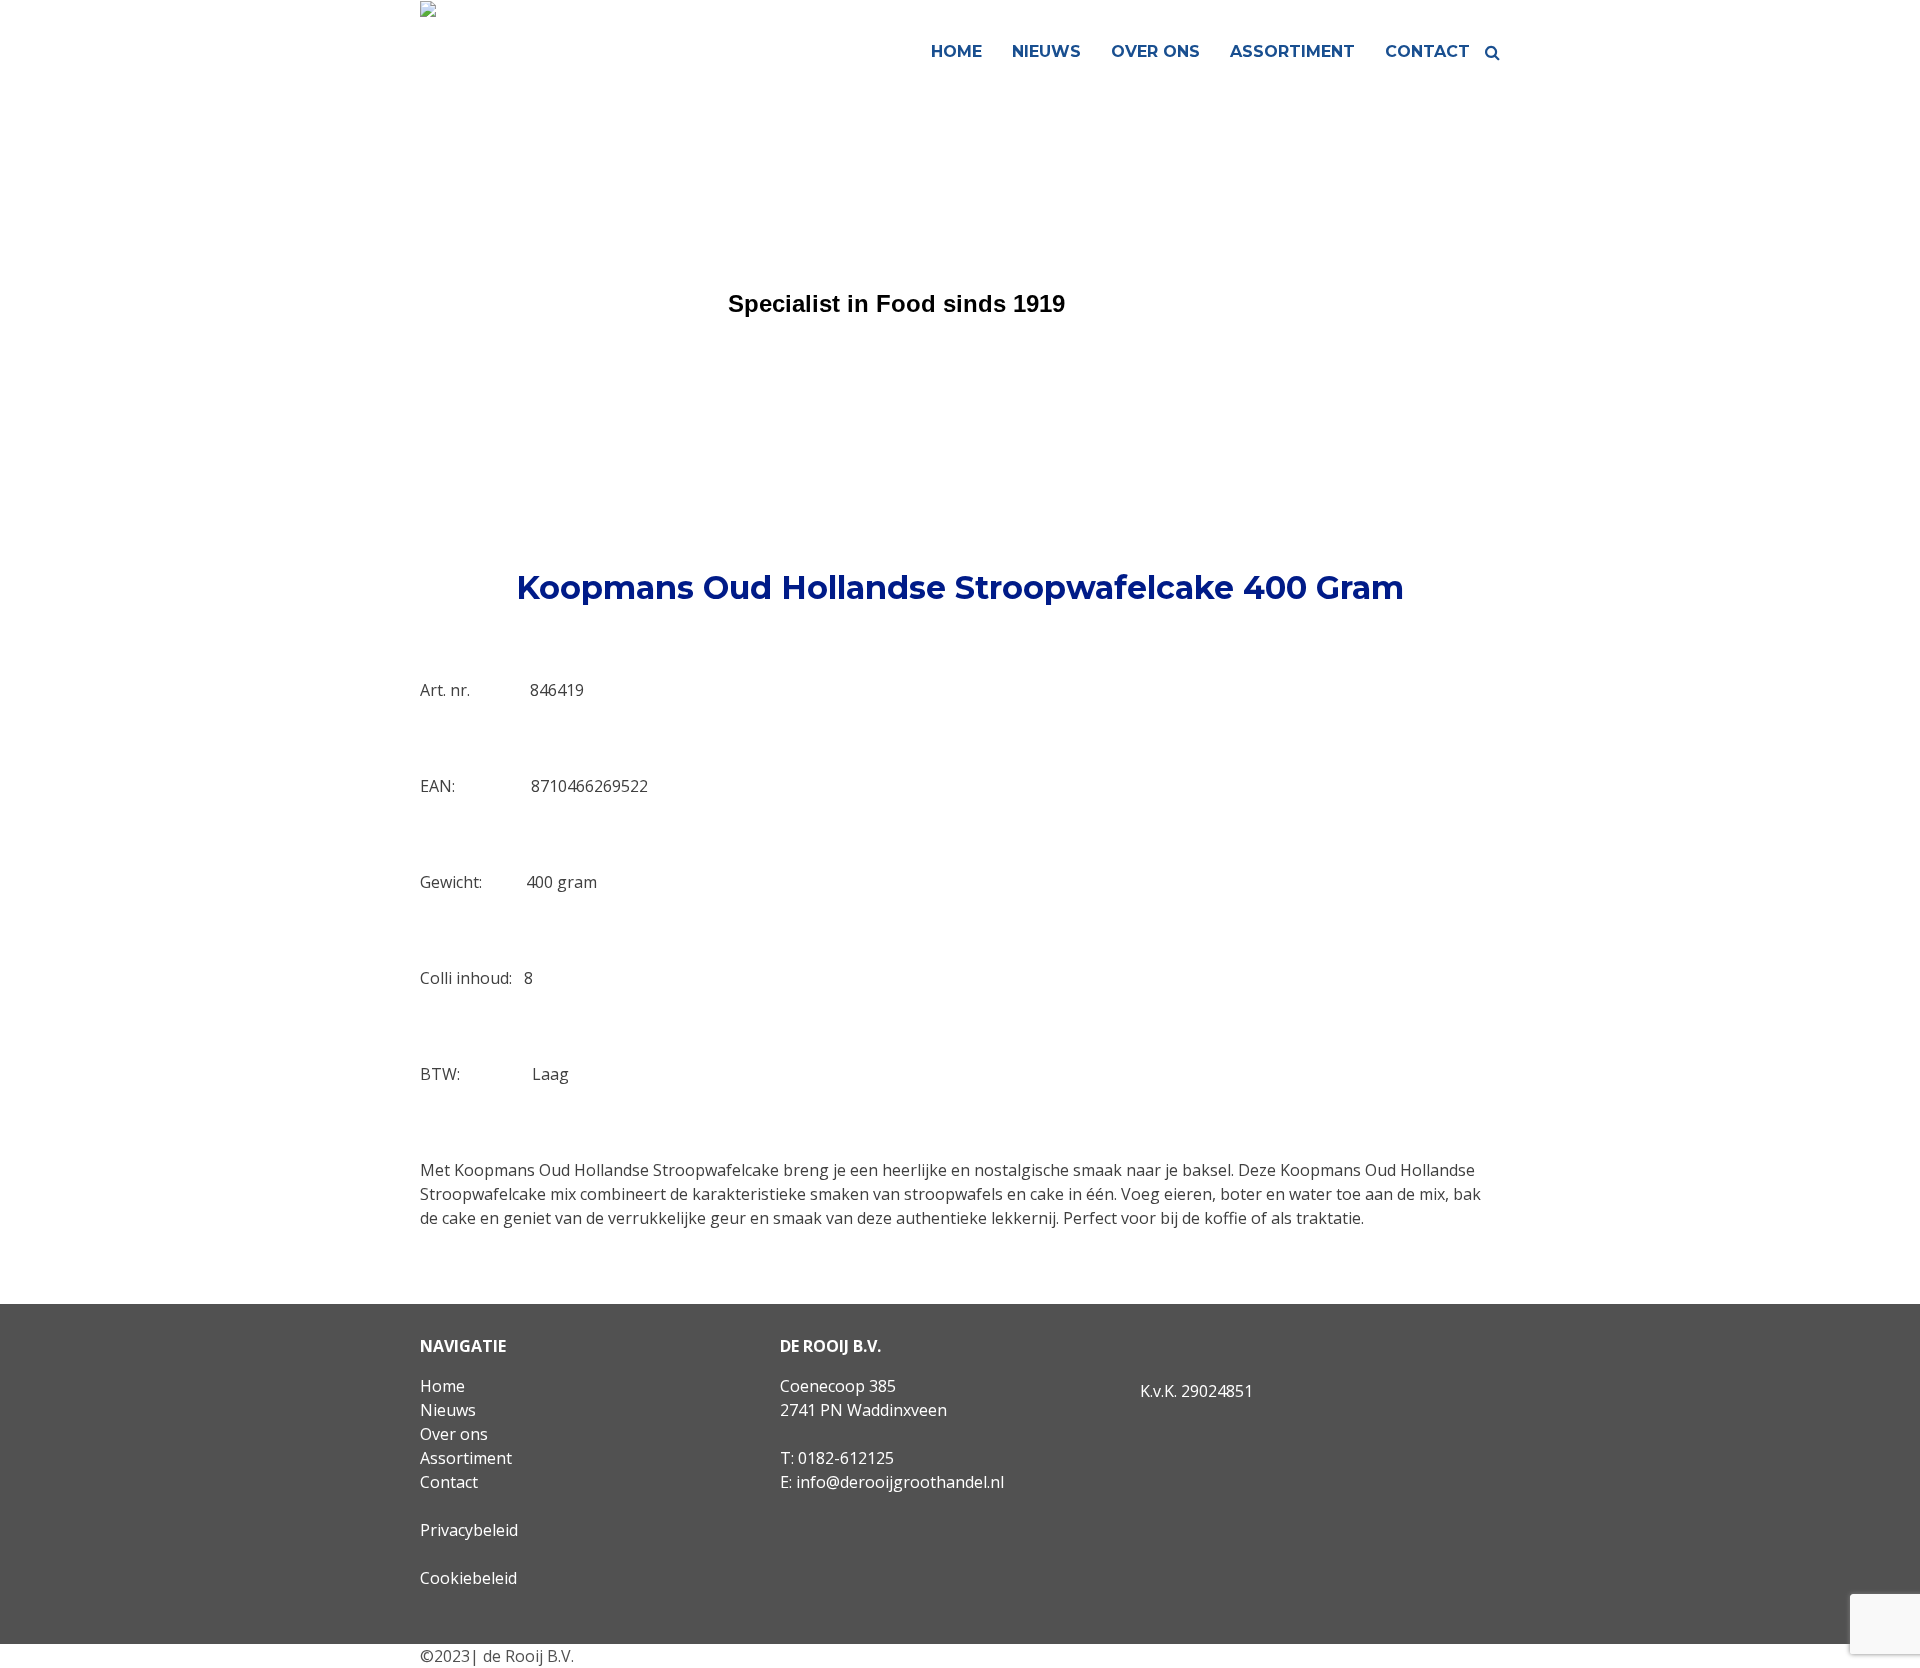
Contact (1427, 51)
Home (956, 51)
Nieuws (1046, 51)
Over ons (1155, 51)
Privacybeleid (469, 1530)
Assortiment (1292, 51)
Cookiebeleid (468, 1578)
